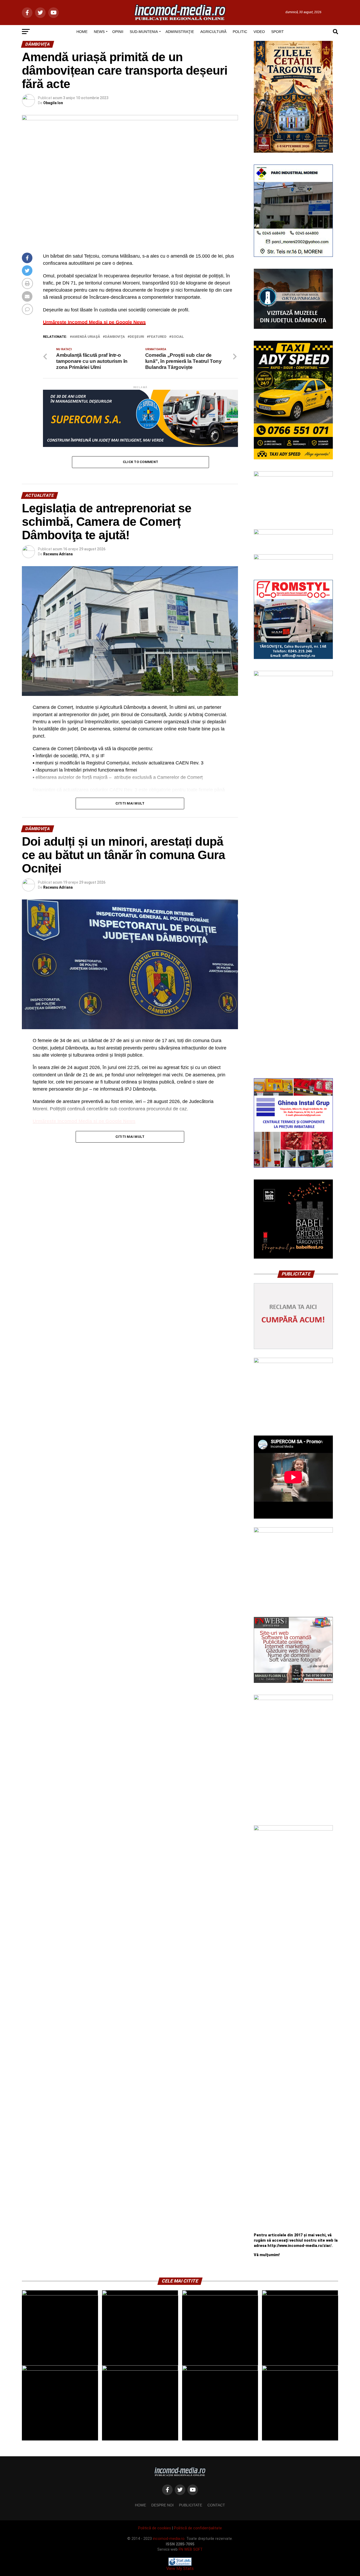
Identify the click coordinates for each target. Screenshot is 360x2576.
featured (158, 337)
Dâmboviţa (115, 337)
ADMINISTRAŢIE (180, 32)
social (178, 337)
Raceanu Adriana (58, 554)
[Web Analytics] (180, 2564)
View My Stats (180, 2568)
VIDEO (259, 32)
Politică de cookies (155, 2528)
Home (140, 2505)
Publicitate (191, 2505)
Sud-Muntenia (144, 32)
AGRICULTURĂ (213, 32)
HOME (82, 32)
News (99, 32)
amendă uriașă (86, 337)
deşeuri (137, 337)
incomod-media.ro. (169, 2539)
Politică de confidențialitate (198, 2528)
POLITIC (240, 32)
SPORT (278, 32)
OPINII (118, 32)
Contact (216, 2505)
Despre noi (162, 2505)
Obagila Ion (53, 103)
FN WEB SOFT (191, 2549)
